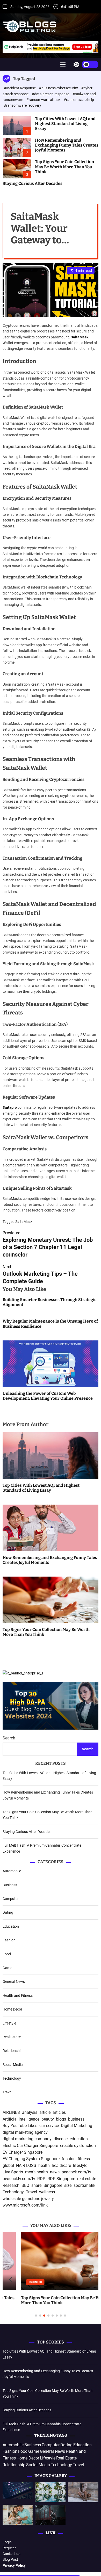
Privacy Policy (14, 2565)
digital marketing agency (25, 2132)
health (44, 2165)
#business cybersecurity (59, 88)
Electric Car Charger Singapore (30, 2146)
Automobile (12, 1871)
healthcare (61, 2165)
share (36, 2185)
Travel (7, 2092)
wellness (47, 2192)
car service (49, 2126)
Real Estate (12, 2037)
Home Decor (12, 2009)
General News (14, 1982)
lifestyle (80, 2165)
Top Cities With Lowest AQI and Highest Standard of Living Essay (65, 124)
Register (9, 2548)
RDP (41, 2179)
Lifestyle (9, 2023)
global (8, 2165)
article (45, 2112)
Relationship (13, 2051)
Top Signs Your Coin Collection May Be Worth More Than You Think (64, 167)
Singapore (53, 2185)
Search (9, 1738)
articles (59, 2112)
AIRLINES (11, 2112)
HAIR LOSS (26, 2165)
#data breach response (51, 94)
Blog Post (10, 2559)
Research (11, 2185)
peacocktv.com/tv (19, 2179)
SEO (25, 2185)
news (55, 2172)
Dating (8, 1912)
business (76, 2119)
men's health (37, 2172)
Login (7, 2542)
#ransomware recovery (23, 105)
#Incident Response (20, 88)
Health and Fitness (18, 1996)
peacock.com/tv (76, 2172)
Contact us (11, 2554)
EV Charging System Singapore (31, 2159)
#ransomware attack (44, 100)
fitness (84, 2159)
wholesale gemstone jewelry (28, 2199)
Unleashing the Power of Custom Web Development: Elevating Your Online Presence (48, 1396)
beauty (48, 2119)
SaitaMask (80, 337)
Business (10, 1885)
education (79, 2139)
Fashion (9, 1940)
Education (11, 1926)
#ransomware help (79, 100)
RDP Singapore (61, 2179)
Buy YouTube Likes (20, 2126)
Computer (11, 1899)
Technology (12, 2078)
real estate (87, 2179)
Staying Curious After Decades (33, 183)
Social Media (13, 2065)
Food (7, 1954)
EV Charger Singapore (23, 2152)
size (68, 2185)
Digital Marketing (77, 2126)
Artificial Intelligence (21, 2119)
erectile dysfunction (78, 2146)
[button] (11, 2280)
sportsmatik (84, 2185)
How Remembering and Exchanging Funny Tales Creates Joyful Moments (67, 145)
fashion (69, 2159)
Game (7, 1968)
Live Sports (13, 2172)
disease (61, 2139)
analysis (30, 2112)
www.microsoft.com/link (25, 2205)
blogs (61, 2119)
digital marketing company (27, 2139)
